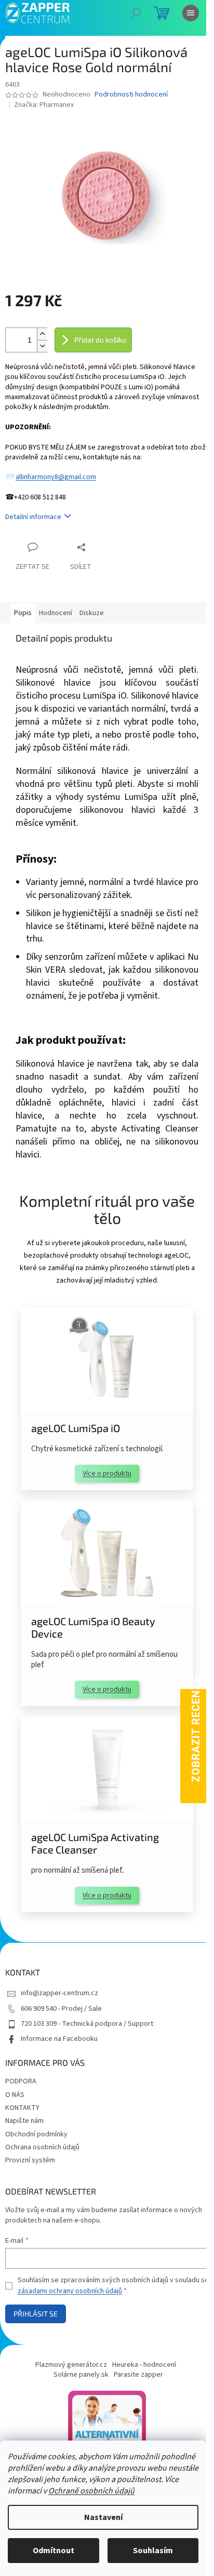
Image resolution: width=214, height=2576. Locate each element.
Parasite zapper (138, 2375)
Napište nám (24, 2121)
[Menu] (191, 13)
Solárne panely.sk (81, 2375)
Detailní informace (33, 517)
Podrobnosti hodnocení (131, 95)
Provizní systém (30, 2160)
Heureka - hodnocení (144, 2365)
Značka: (44, 105)
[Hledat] (136, 13)
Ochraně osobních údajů (91, 2491)
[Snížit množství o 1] (42, 346)
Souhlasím (153, 2551)
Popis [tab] (23, 613)
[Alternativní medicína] (107, 2429)
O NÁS (15, 2095)
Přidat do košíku (100, 340)
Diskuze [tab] (92, 613)
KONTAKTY (22, 2108)
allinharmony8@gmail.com (56, 477)
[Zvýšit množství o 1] (42, 334)
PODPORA (21, 2081)
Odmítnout (53, 2551)
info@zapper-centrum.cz (59, 1993)
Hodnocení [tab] (56, 613)
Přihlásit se (36, 2314)
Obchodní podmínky (36, 2134)
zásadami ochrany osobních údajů (70, 2291)
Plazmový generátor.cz (71, 2365)
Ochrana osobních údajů (42, 2147)
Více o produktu (107, 1474)
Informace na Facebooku (59, 2039)
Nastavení (103, 2517)
